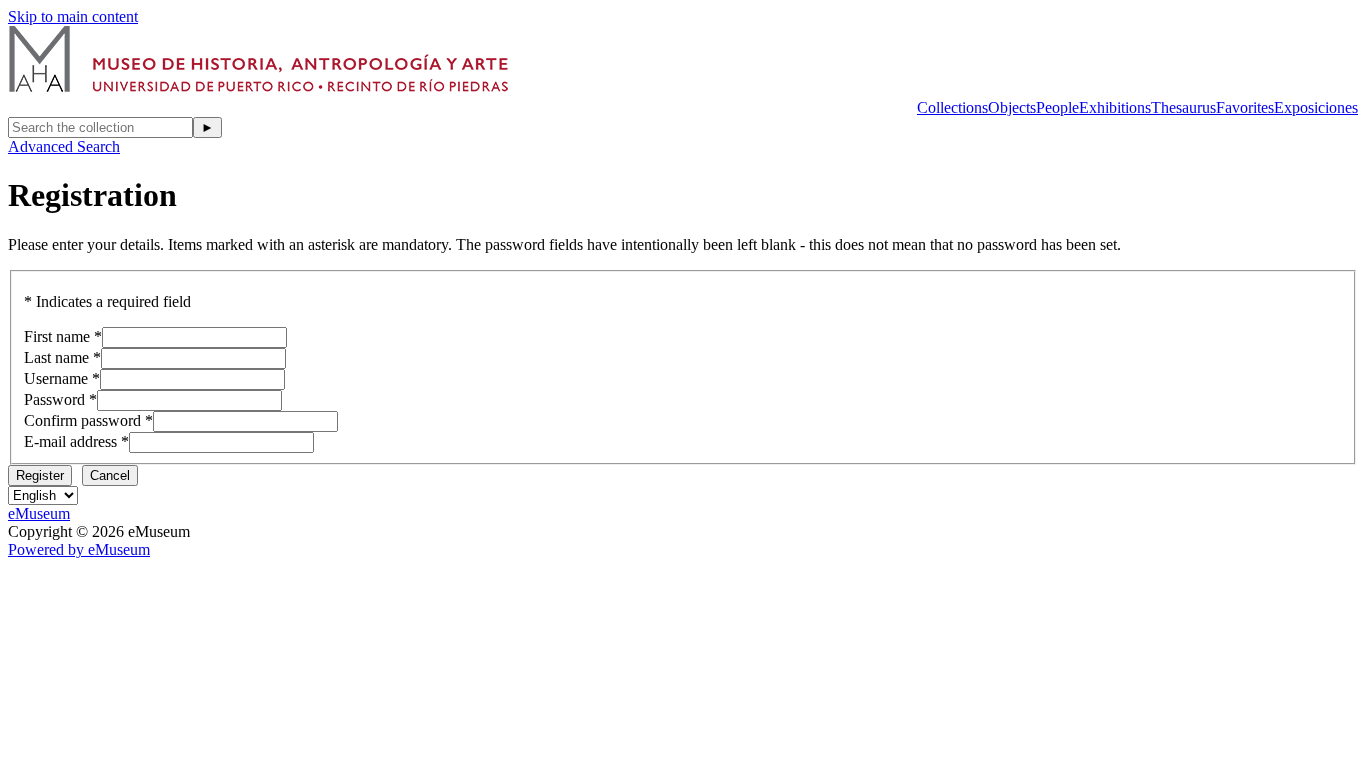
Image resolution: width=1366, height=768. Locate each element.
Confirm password (82, 420)
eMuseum (39, 513)
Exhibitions (1115, 107)
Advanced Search (64, 146)
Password (54, 399)
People (1057, 107)
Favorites (1245, 107)
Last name (56, 357)
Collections (952, 107)
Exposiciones (1316, 107)
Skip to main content (73, 16)
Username (56, 378)
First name (57, 336)
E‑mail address (70, 441)
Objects (1012, 107)
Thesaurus (1183, 107)
